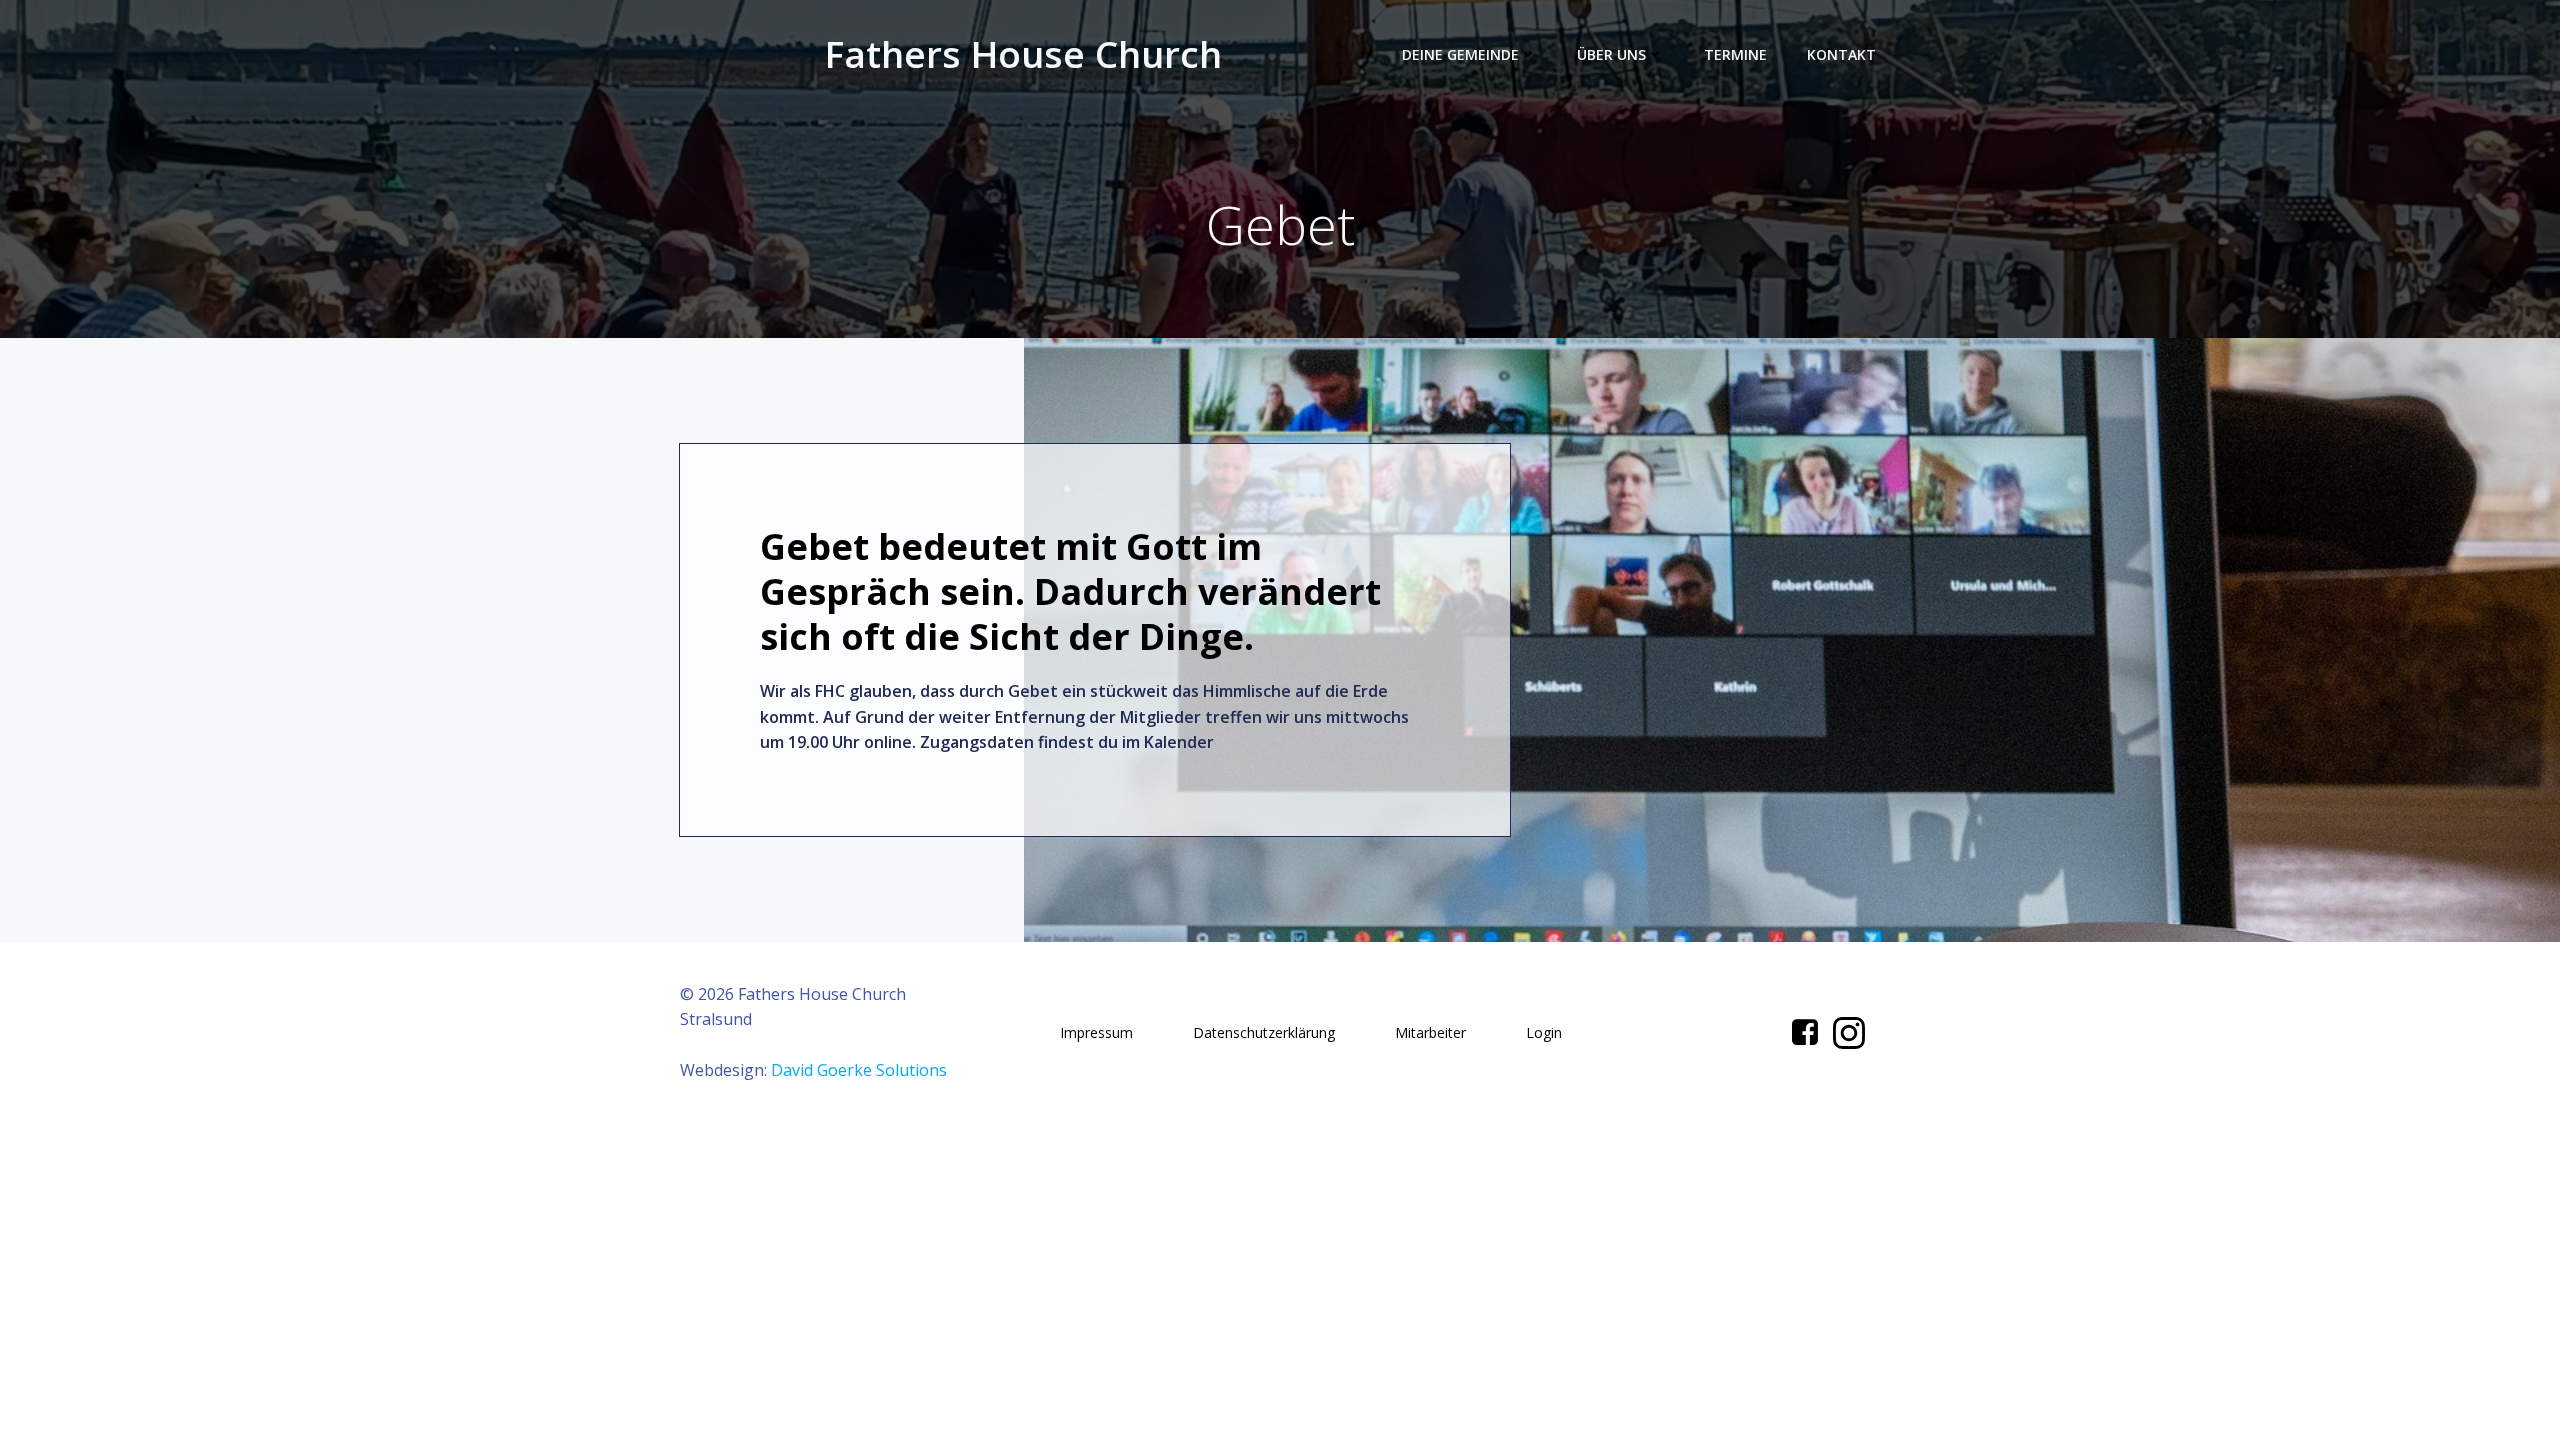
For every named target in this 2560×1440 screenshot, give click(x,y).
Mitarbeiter (1430, 1032)
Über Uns (1611, 54)
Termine (1735, 54)
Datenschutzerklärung (1264, 1032)
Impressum (1096, 1032)
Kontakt (1841, 54)
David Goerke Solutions (859, 1070)
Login (1544, 1032)
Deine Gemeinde (1460, 54)
